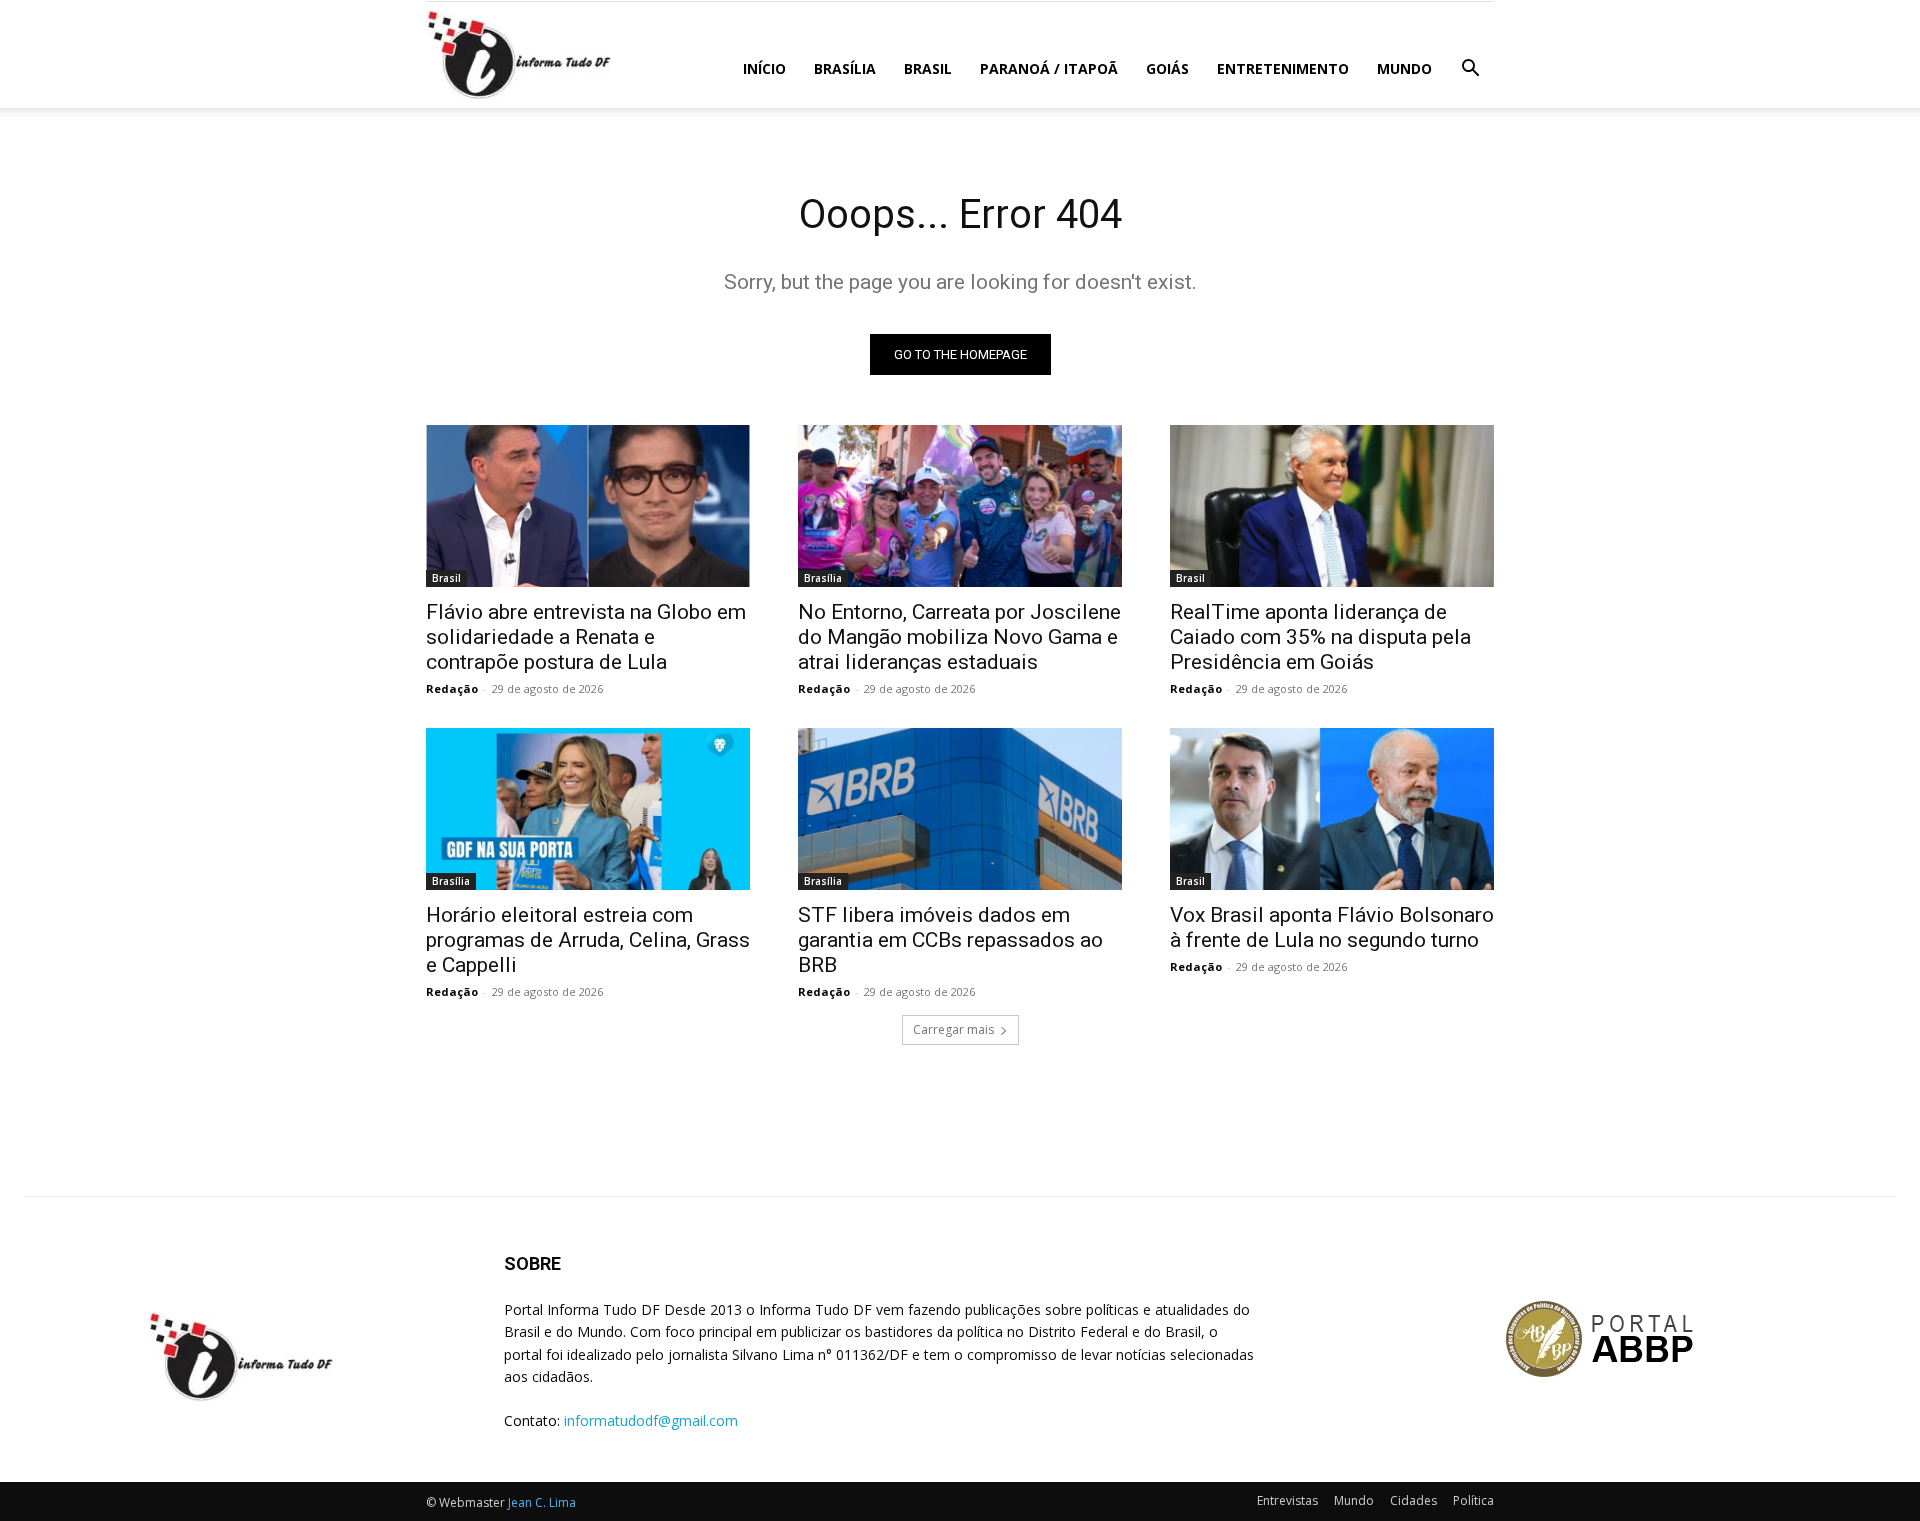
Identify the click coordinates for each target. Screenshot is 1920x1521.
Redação (452, 688)
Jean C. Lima (542, 1502)
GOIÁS (1167, 68)
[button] (1470, 70)
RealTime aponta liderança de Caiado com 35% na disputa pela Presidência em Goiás (1320, 637)
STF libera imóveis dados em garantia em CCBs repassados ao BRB (950, 940)
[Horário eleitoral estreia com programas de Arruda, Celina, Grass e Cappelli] (588, 809)
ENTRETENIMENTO (1283, 68)
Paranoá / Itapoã (1049, 68)
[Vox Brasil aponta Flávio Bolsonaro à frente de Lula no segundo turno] (1332, 809)
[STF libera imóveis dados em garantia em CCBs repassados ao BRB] (960, 809)
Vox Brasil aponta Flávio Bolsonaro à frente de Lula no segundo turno (1332, 927)
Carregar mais (953, 1029)
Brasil (928, 68)
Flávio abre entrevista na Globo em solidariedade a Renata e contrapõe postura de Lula (586, 637)
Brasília (845, 68)
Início (764, 68)
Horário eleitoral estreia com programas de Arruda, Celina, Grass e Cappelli (588, 940)
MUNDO (1404, 68)
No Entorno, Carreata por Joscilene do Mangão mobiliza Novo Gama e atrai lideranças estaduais (959, 637)
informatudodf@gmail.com (651, 1420)
